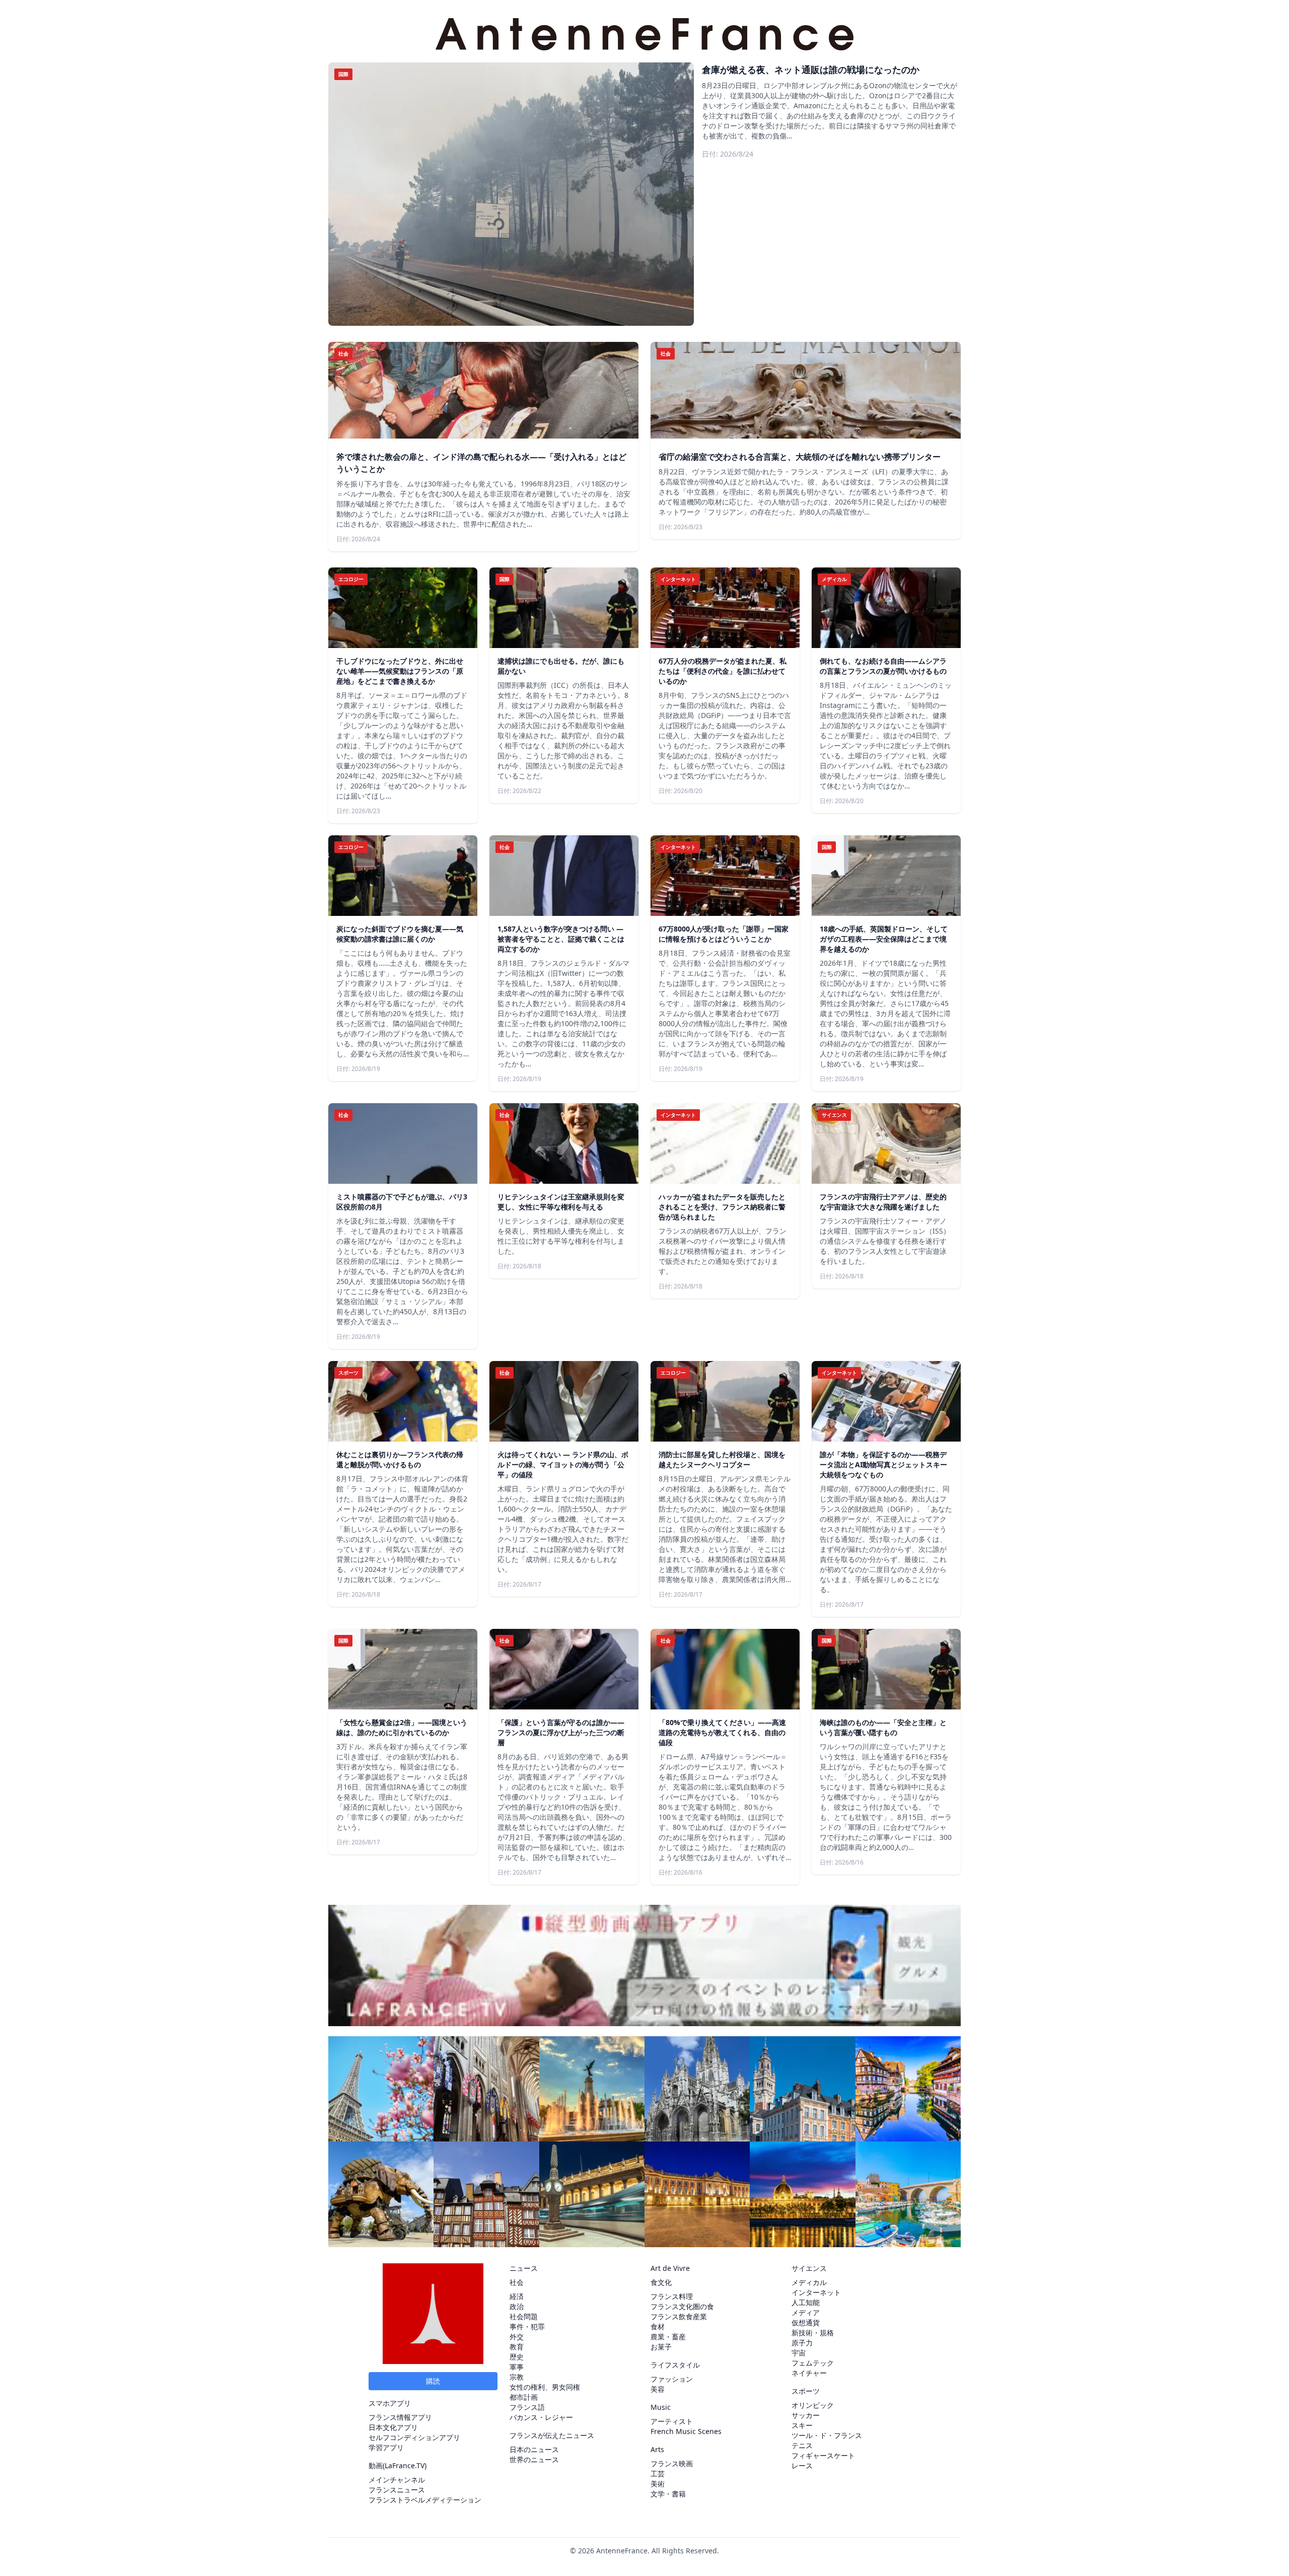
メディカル (809, 2282)
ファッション (672, 2379)
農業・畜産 (668, 2337)
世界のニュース (534, 2459)
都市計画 (524, 2397)
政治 (517, 2306)
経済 (517, 2296)
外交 (517, 2337)
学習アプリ (386, 2447)
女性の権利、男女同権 (545, 2387)
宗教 (517, 2377)
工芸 (658, 2474)
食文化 (661, 2282)
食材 (658, 2327)
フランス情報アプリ (400, 2417)
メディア (806, 2312)
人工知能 (806, 2302)
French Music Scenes (686, 2431)
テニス (802, 2445)
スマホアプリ (390, 2403)
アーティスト (672, 2421)
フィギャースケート (823, 2455)
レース (802, 2465)
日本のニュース (534, 2449)
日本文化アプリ (393, 2427)
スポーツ (806, 2391)
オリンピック (813, 2405)
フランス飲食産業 (679, 2316)
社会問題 (524, 2316)
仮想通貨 (806, 2322)
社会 (517, 2282)
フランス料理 (672, 2296)
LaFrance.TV (405, 2465)
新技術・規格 (813, 2333)
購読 (433, 2381)
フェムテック (813, 2363)
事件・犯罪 (527, 2327)
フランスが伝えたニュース (552, 2435)
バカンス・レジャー (541, 2417)
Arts (657, 2449)
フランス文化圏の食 (682, 2306)
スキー (802, 2425)
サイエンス (809, 2268)
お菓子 (661, 2347)
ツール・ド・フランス (827, 2435)
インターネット (816, 2292)
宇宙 (799, 2353)
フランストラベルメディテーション (425, 2500)
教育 (517, 2347)
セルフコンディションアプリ (414, 2437)
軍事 (517, 2367)
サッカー (806, 2415)
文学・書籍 (668, 2494)
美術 (658, 2484)
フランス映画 (672, 2463)
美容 (658, 2389)
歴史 (517, 2357)
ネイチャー (809, 2373)
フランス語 (527, 2407)
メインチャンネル (397, 2480)
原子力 (802, 2343)
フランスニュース (397, 2490)
